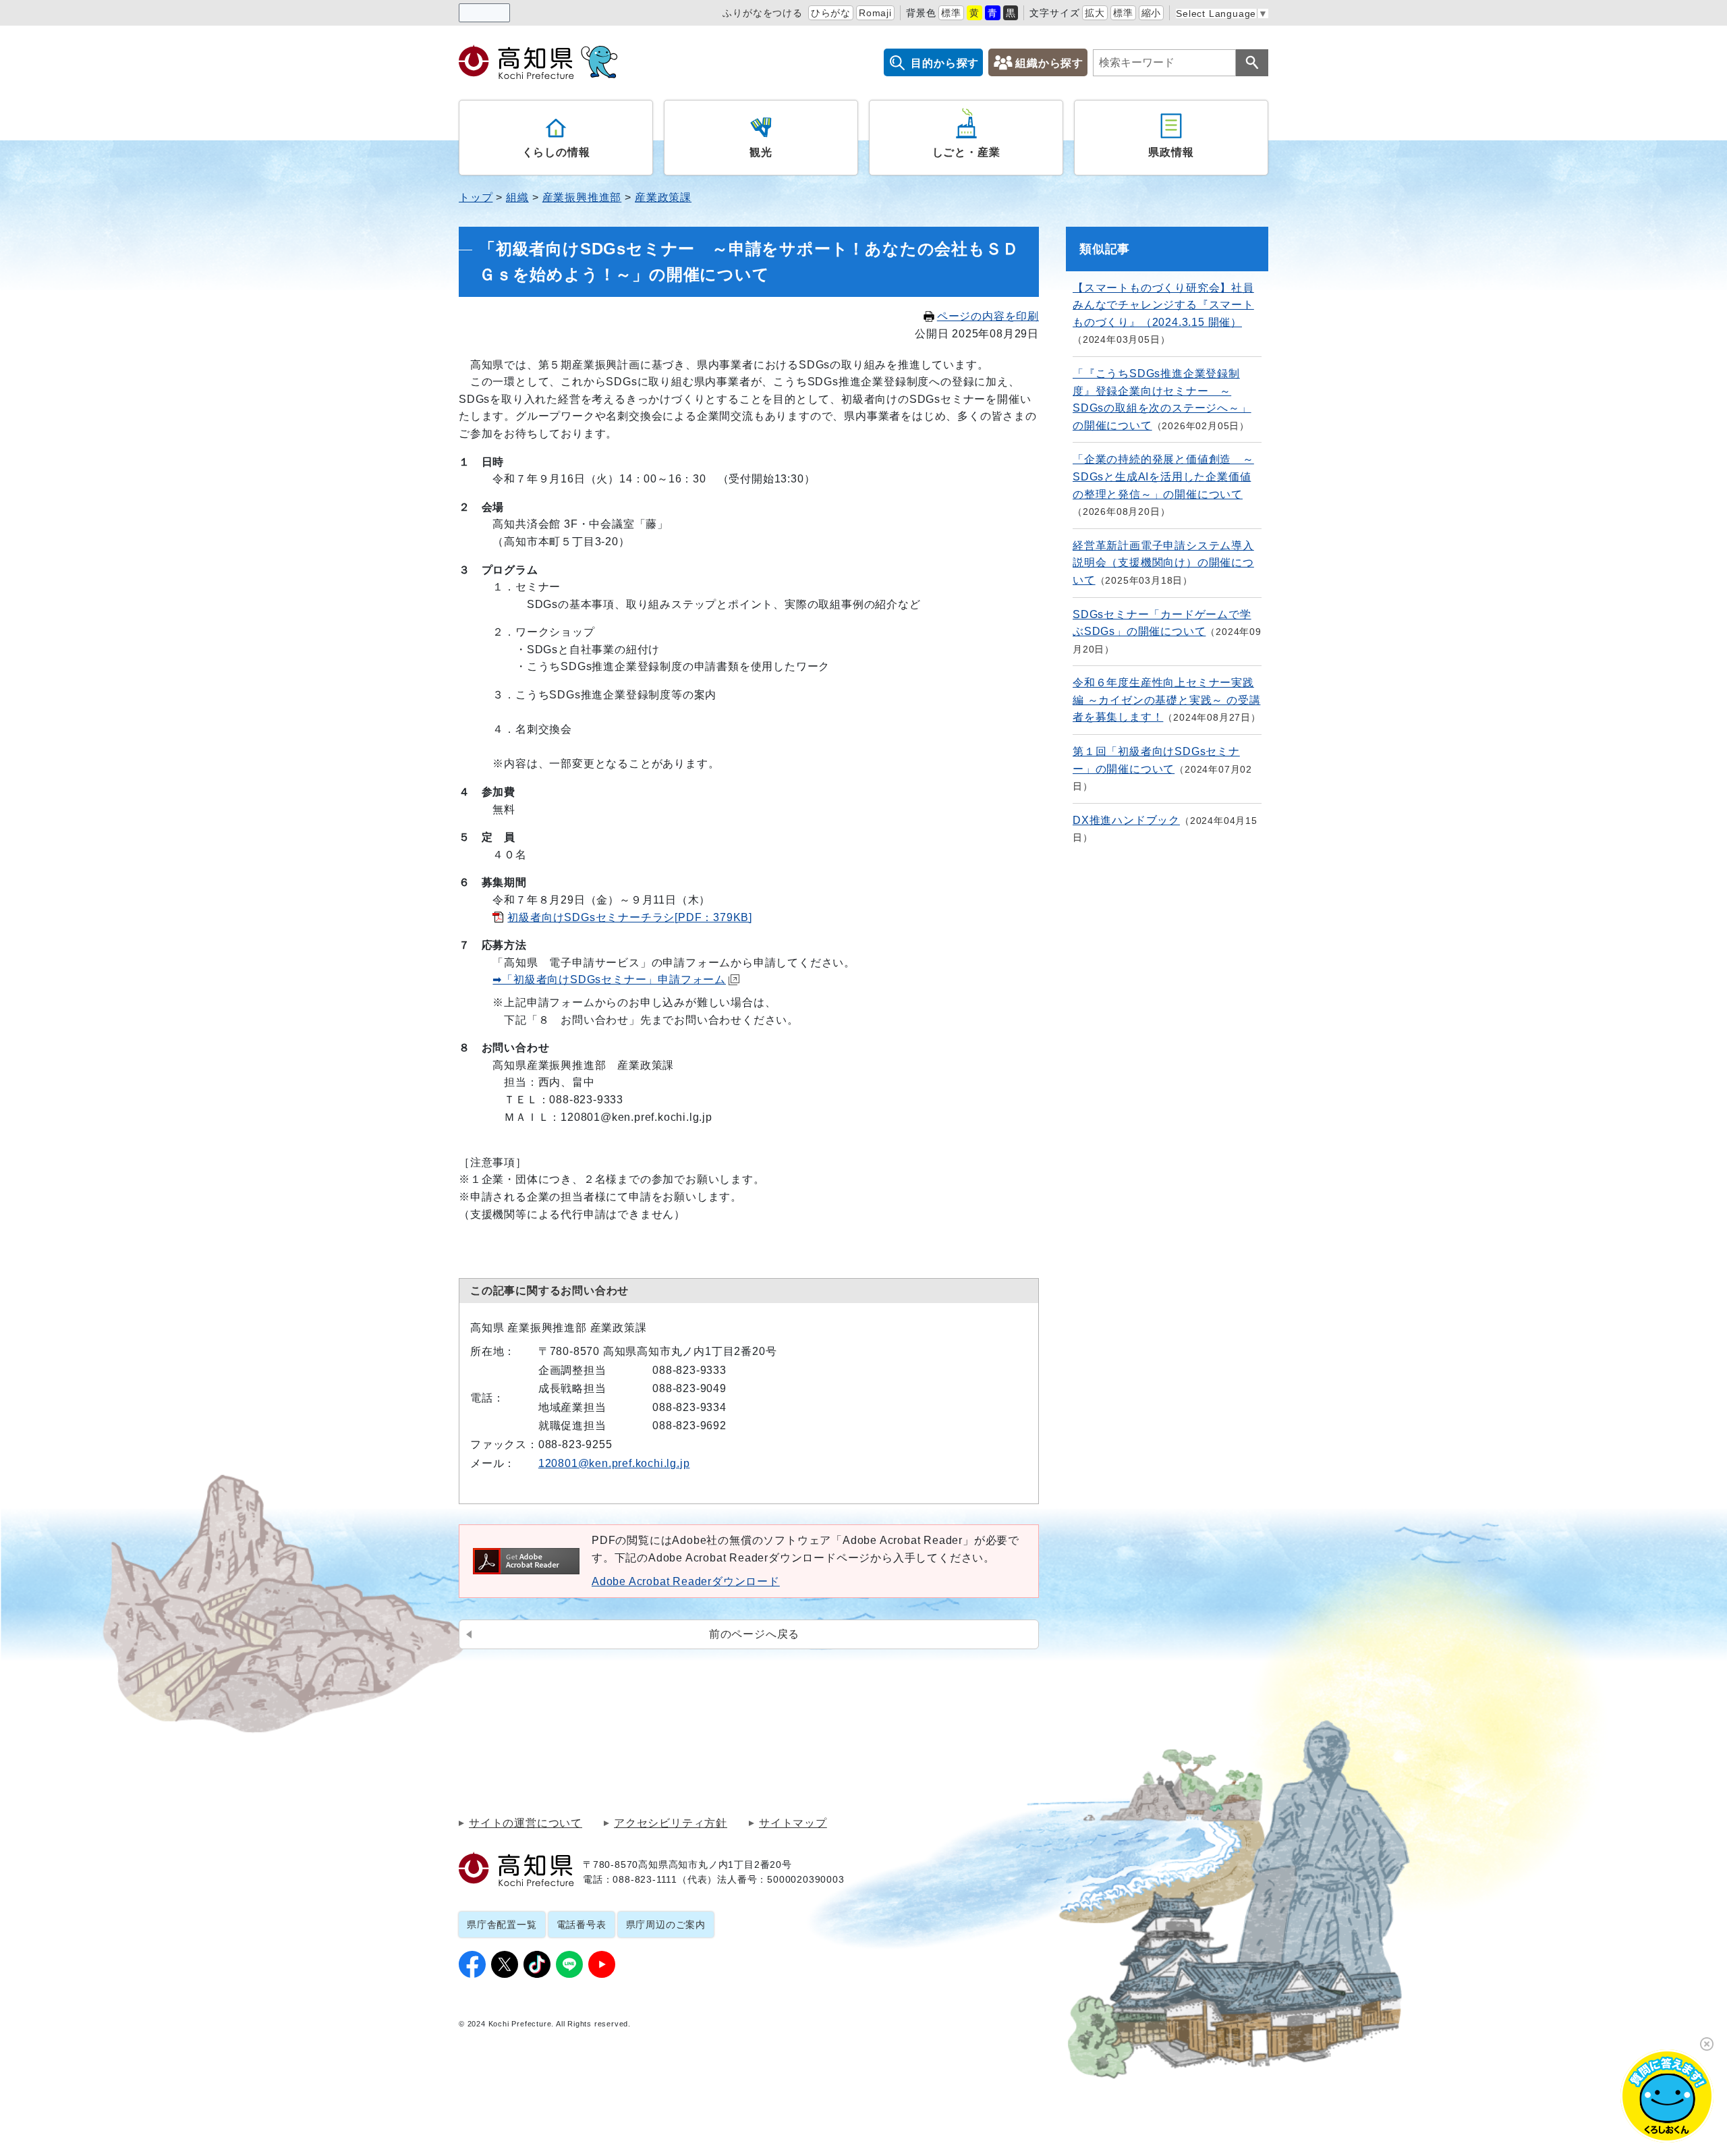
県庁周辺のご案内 (666, 1925)
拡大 (1095, 13)
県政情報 (1171, 152)
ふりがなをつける (762, 13)
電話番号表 (582, 1925)
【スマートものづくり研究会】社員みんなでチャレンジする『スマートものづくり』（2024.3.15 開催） (1163, 305)
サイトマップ (793, 1823)
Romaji (875, 13)
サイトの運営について (526, 1823)
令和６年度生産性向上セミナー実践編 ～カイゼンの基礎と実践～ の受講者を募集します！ (1166, 700)
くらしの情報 (556, 152)
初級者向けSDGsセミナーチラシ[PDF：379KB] (630, 917)
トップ (476, 197)
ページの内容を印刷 (988, 316)
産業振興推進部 (582, 197)
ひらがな (831, 13)
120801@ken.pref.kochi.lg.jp (614, 1463)
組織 (517, 197)
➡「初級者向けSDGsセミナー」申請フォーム (609, 979)
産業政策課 (663, 197)
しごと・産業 (966, 152)
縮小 (1152, 13)
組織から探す (1049, 63)
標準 (951, 13)
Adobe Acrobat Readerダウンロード (686, 1581)
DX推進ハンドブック (1126, 820)
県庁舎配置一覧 (502, 1925)
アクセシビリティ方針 (671, 1823)
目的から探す (945, 63)
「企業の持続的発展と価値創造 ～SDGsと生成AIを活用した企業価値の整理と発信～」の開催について (1163, 476)
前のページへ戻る (754, 1634)
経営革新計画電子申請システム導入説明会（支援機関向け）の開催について (1163, 563)
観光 (761, 152)
